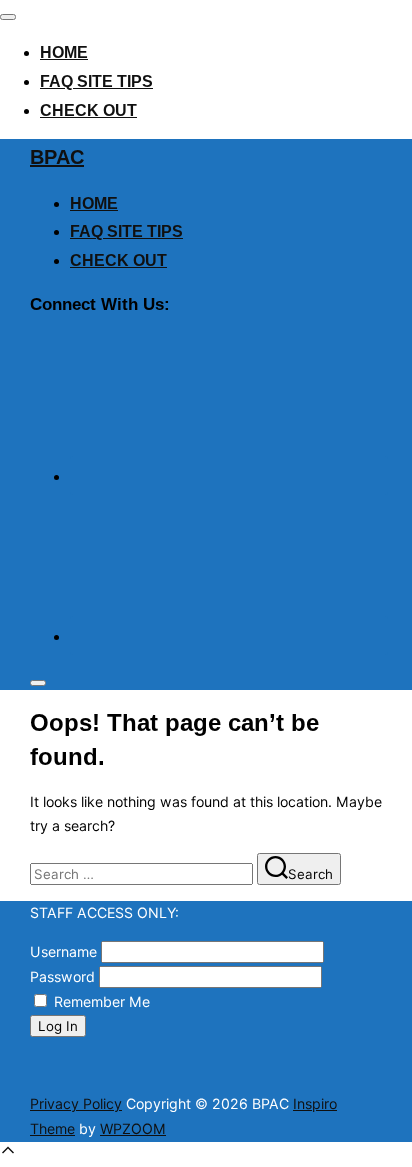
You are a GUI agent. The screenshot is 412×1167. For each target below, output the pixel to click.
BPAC (57, 157)
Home (64, 52)
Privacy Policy (76, 1103)
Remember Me (102, 1001)
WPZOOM (133, 1128)
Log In (58, 1026)
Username (63, 951)
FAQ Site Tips (96, 81)
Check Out (88, 110)
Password (62, 976)
